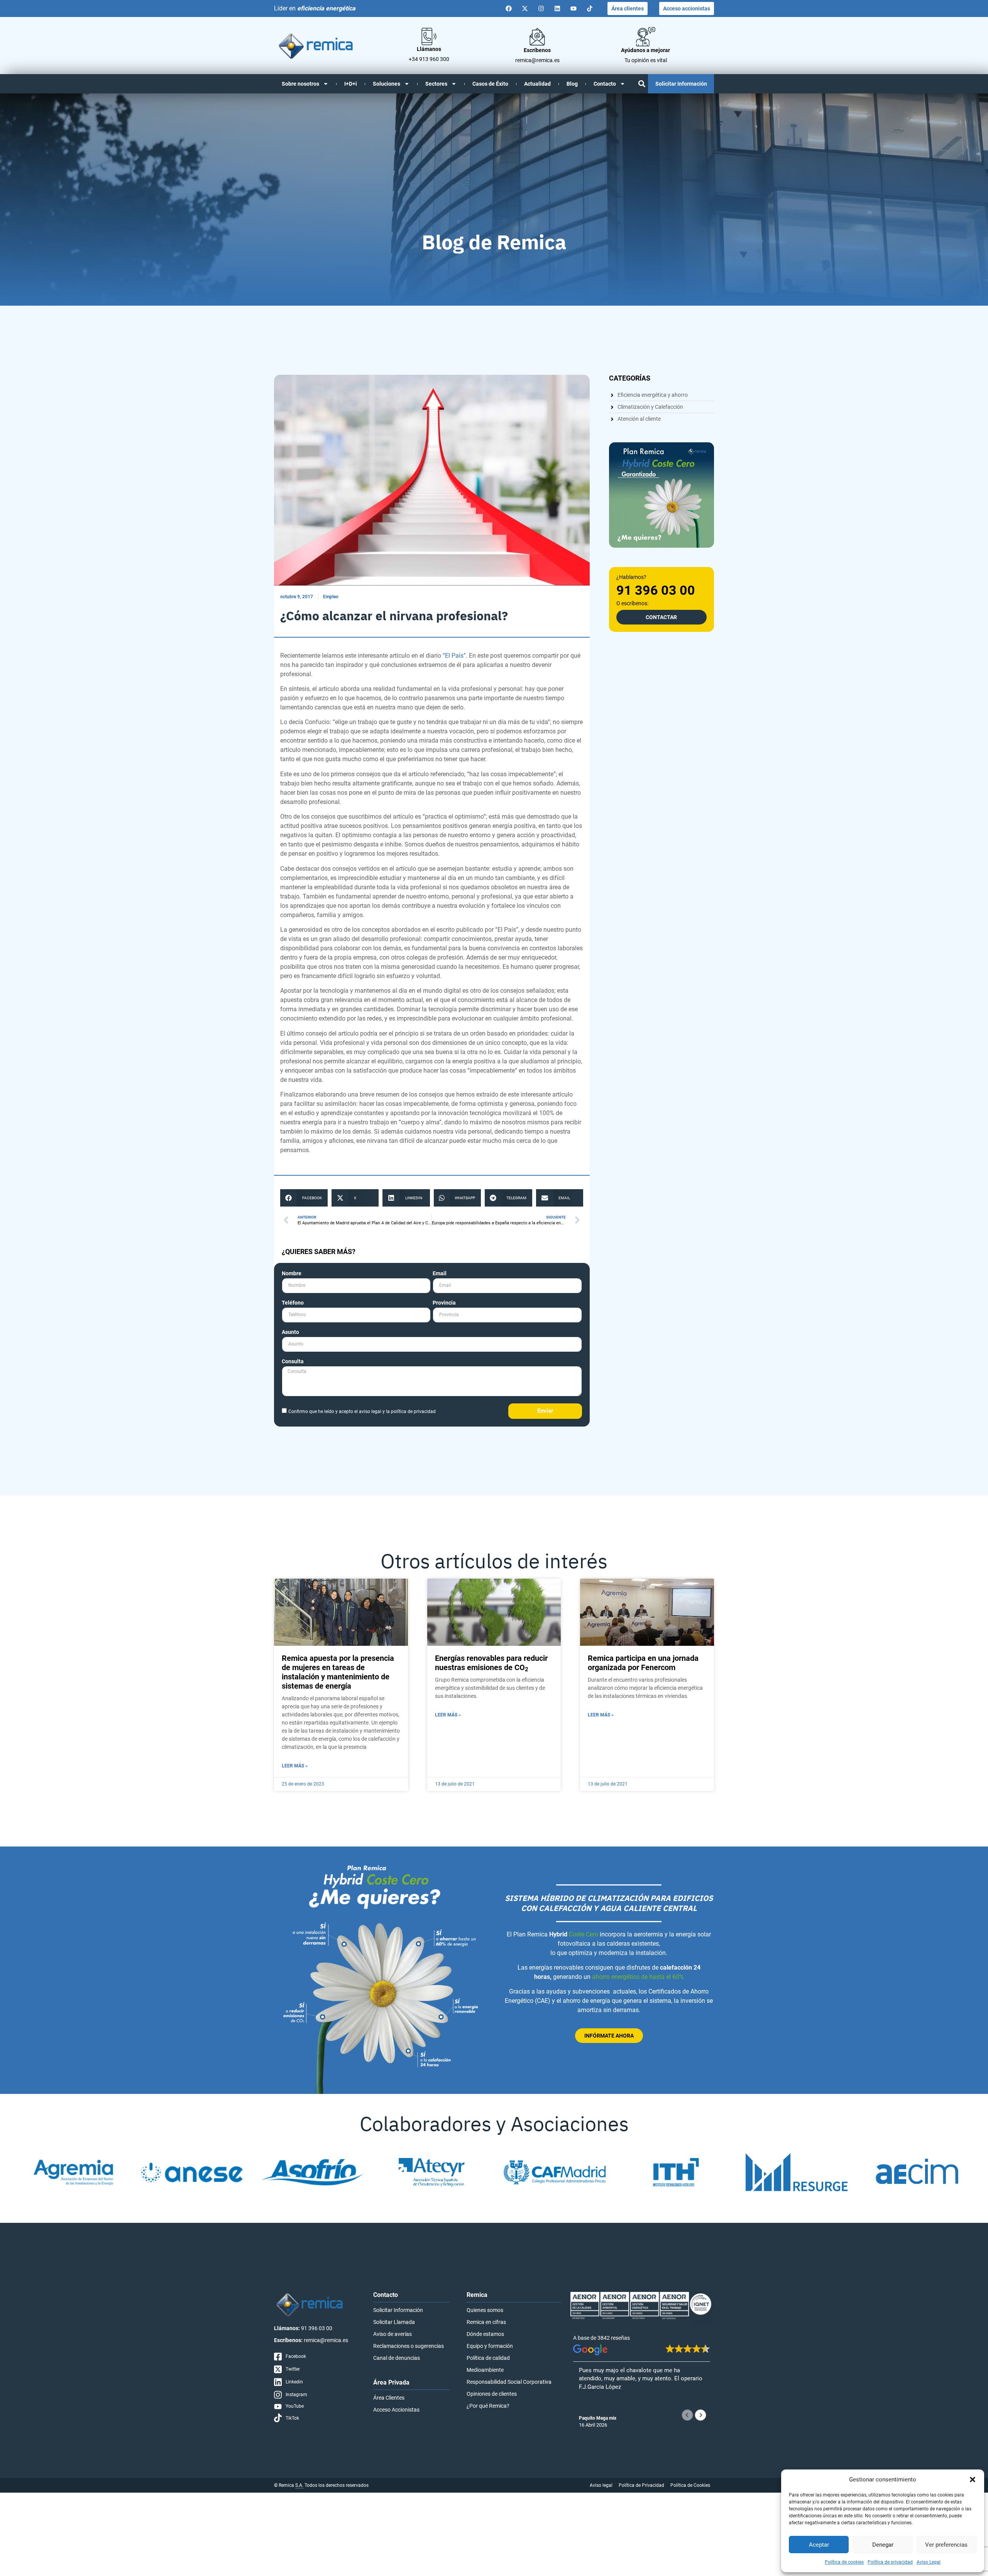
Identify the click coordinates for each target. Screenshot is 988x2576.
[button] (973, 2480)
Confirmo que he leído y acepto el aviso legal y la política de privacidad (362, 1412)
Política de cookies (844, 2562)
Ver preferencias (946, 2545)
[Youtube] (574, 8)
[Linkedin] (557, 8)
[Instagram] (541, 8)
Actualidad (537, 84)
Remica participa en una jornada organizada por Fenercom (643, 1663)
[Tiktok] (590, 8)
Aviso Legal (929, 2562)
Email (440, 1274)
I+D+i (351, 84)
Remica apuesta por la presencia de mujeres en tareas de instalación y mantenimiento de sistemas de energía (338, 1672)
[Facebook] (509, 8)
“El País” (454, 656)
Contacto (605, 84)
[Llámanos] (429, 36)
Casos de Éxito (490, 84)
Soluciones (387, 84)
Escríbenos (537, 50)
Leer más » (295, 1766)
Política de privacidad (890, 2562)
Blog (572, 84)
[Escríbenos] (537, 37)
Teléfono (293, 1303)
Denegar (883, 2545)
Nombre (292, 1274)
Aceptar (819, 2545)
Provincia (444, 1303)
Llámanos (429, 49)
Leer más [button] (590, 2407)
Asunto (290, 1332)
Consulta (293, 1362)
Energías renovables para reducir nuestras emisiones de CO (491, 1663)
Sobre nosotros (300, 84)
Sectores (436, 84)
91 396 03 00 (656, 590)
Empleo (331, 597)
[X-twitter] (525, 8)
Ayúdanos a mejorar (645, 50)
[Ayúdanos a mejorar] (646, 37)
